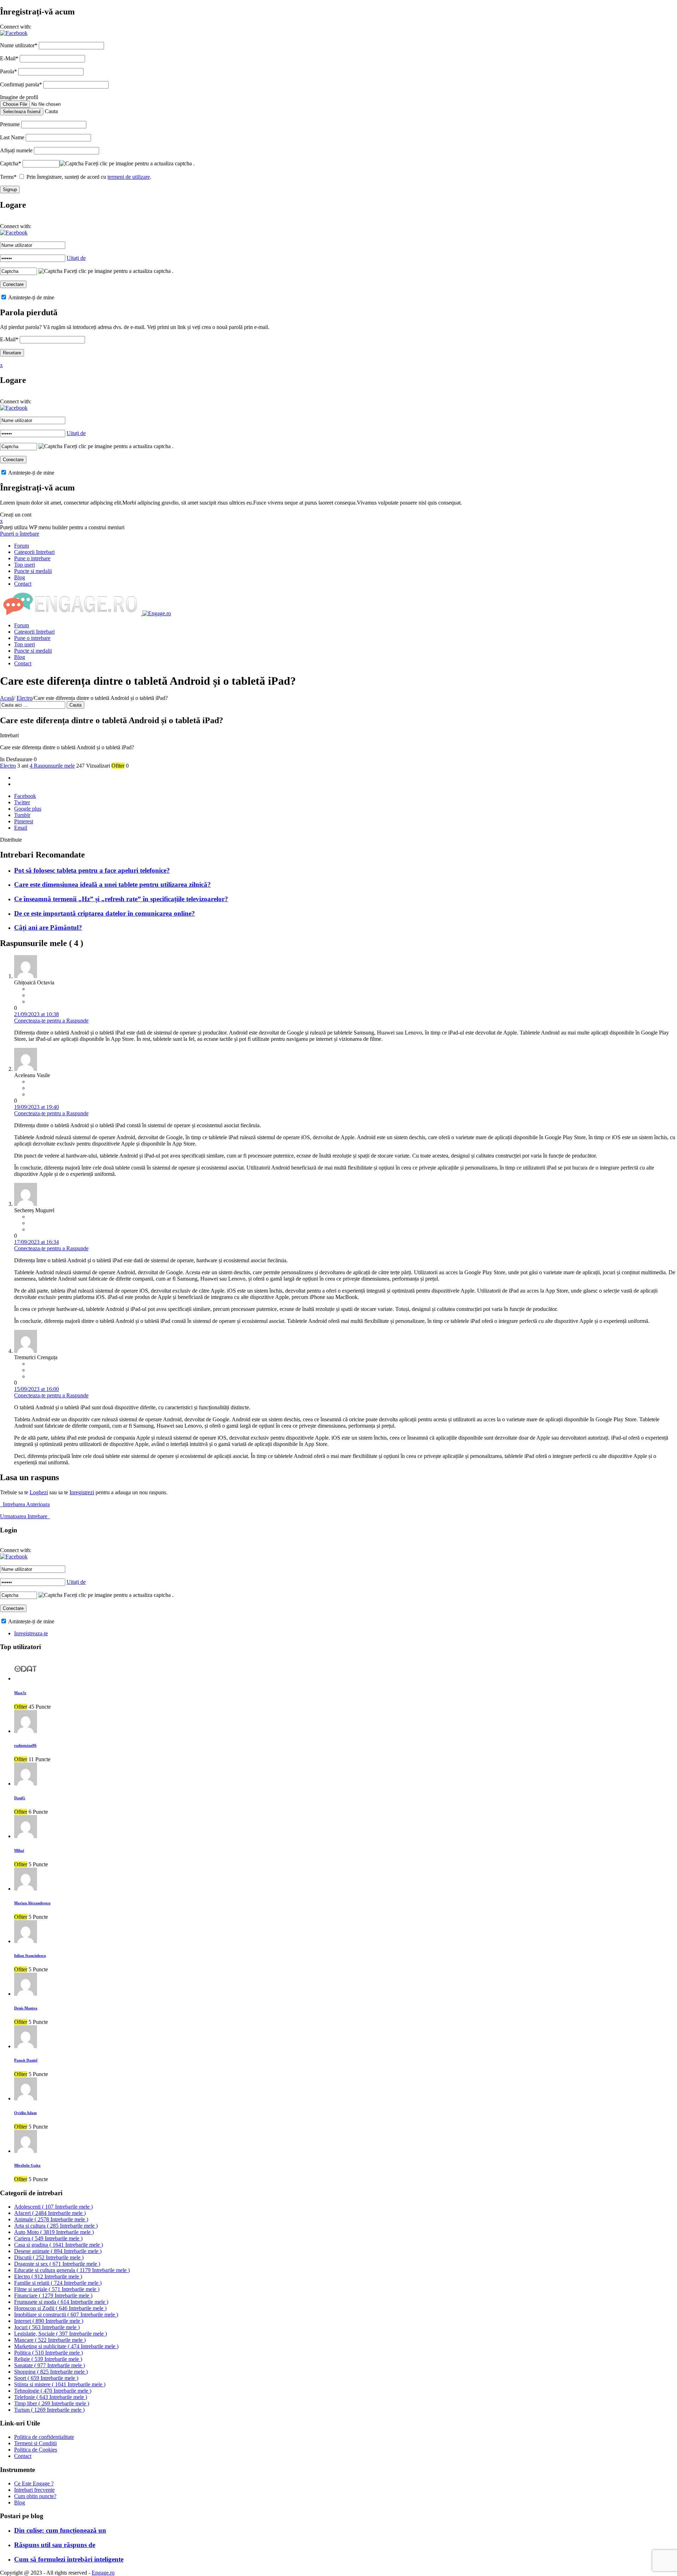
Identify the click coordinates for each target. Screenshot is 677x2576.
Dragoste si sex (57, 2264)
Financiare (53, 2296)
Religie (48, 2359)
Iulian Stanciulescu (30, 1955)
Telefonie (51, 2397)
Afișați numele (16, 150)
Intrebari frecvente (34, 2490)
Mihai (19, 1850)
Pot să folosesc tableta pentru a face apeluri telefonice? (92, 870)
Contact (23, 584)
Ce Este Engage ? (34, 2483)
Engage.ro (103, 2573)
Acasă (7, 698)
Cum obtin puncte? (35, 2496)
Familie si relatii (58, 2283)
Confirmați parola (21, 84)
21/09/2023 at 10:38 (36, 1014)
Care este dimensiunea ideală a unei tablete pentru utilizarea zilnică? (112, 884)
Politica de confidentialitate (44, 2437)
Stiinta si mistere (60, 2384)
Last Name (12, 137)
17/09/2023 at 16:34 (36, 1242)
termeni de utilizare (129, 177)
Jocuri (47, 2327)
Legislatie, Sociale (60, 2334)
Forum (22, 546)
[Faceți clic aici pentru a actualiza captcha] (72, 164)
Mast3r (20, 1693)
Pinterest (24, 821)
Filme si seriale (57, 2289)
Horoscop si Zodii (60, 2308)
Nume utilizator (19, 45)
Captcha (11, 163)
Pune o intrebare (32, 558)
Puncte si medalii (33, 571)
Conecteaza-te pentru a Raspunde (51, 1021)
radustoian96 (25, 1745)
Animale (51, 2219)
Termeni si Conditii (35, 2443)
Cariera (48, 2238)
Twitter (22, 802)
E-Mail (9, 58)
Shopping (51, 2372)
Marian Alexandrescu (32, 1903)
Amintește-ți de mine (31, 297)
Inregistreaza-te (31, 1633)
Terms (8, 177)
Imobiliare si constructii (66, 2315)
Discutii (49, 2257)
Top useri (25, 565)
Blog (20, 577)
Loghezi (39, 1492)
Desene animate (58, 2251)
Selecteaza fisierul (22, 112)
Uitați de (76, 258)
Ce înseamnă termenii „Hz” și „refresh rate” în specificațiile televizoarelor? (121, 899)
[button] (14, 33)
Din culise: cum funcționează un (60, 2530)
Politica (48, 2353)
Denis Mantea (26, 2008)
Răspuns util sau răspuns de (55, 2545)
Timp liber (52, 2403)
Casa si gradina (59, 2245)
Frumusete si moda (61, 2302)
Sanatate (50, 2365)
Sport (46, 2378)
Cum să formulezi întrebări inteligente (69, 2559)
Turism (49, 2410)
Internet (49, 2321)
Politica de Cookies (36, 2450)
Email (21, 828)
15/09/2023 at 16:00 (36, 1389)
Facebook (25, 796)
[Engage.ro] (86, 613)
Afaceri (50, 2213)
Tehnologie (53, 2391)
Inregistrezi (82, 1492)
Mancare (50, 2340)
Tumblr (22, 815)
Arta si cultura (56, 2226)
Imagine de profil (19, 97)
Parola (8, 71)
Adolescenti (53, 2207)
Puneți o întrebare (20, 534)
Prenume (10, 124)
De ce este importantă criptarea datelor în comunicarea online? (105, 913)
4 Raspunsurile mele (52, 766)
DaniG (20, 1798)
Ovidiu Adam (25, 2113)
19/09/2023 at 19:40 (36, 1107)
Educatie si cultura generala (72, 2270)
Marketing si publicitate (66, 2346)
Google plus (28, 809)
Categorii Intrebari (34, 552)
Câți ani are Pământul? (48, 927)
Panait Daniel (26, 2060)
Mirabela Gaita (27, 2165)
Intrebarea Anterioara (25, 1504)
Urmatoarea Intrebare (25, 1516)
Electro (25, 698)
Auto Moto (54, 2232)
